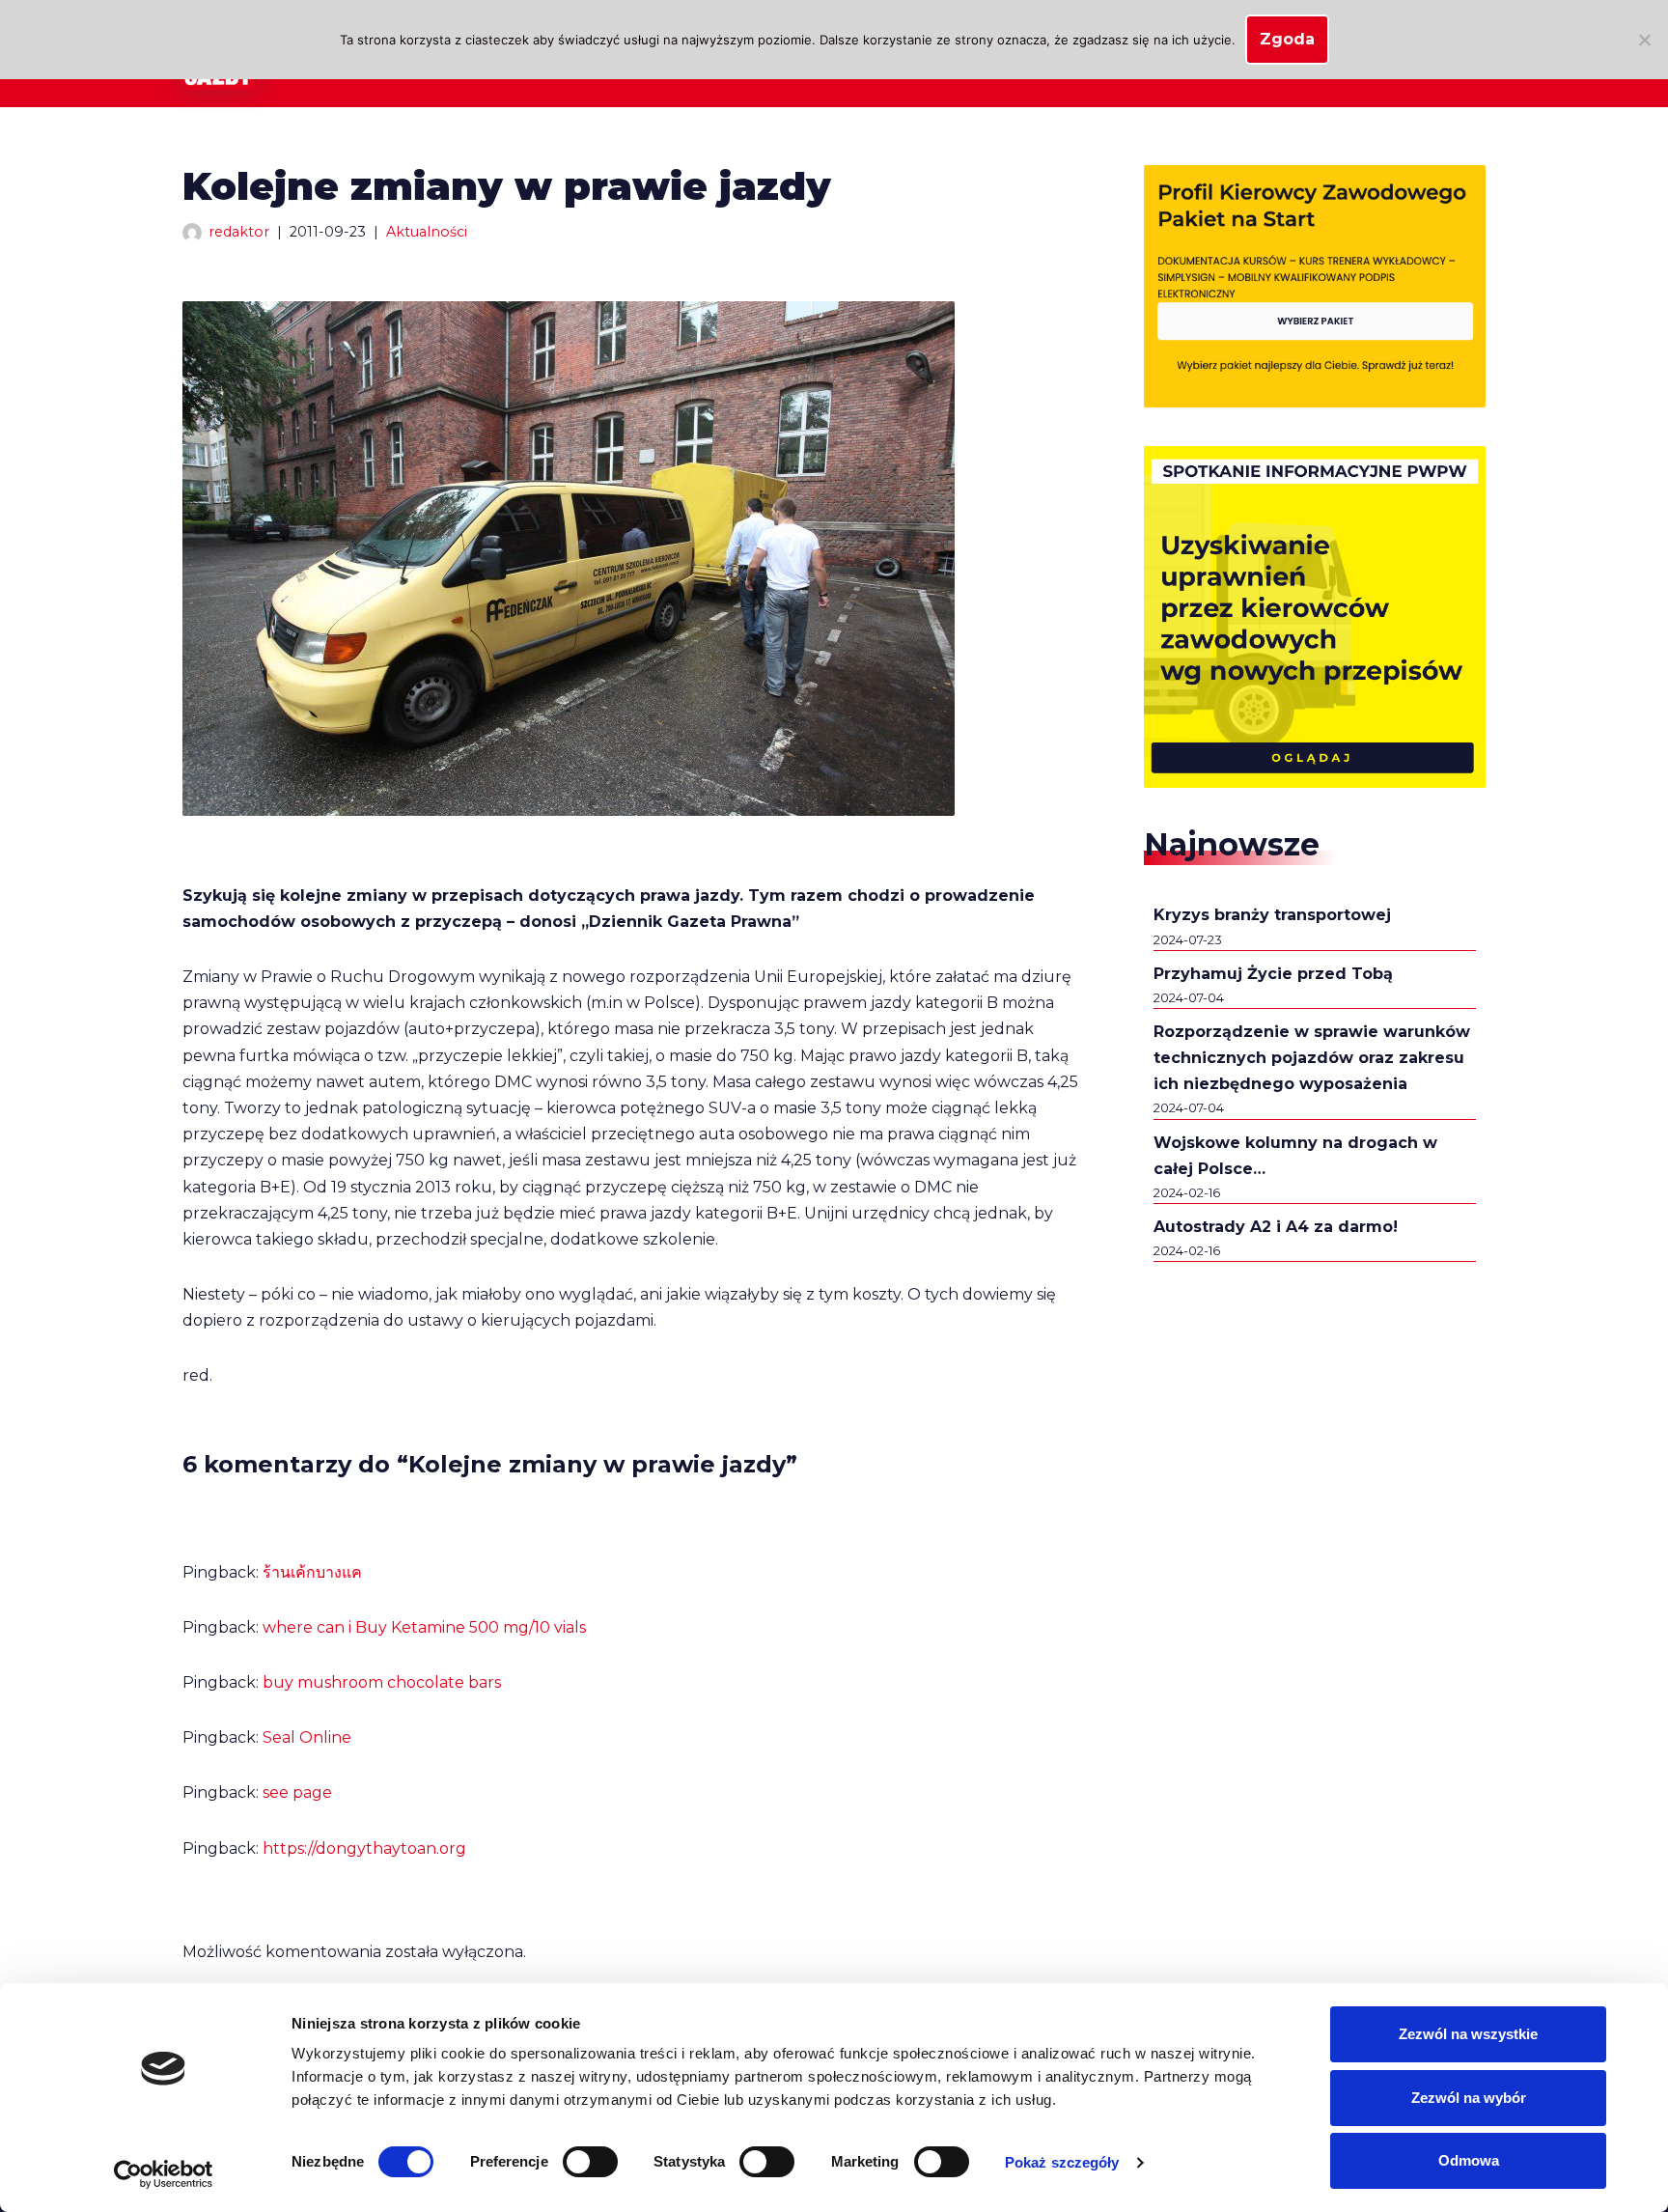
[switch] (590, 2162)
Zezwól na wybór (1469, 2098)
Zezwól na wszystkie (1468, 2034)
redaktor (239, 232)
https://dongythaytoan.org (364, 1848)
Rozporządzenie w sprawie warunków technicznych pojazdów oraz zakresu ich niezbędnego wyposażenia (1312, 1058)
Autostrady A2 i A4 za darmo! (1276, 1227)
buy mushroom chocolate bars (382, 1682)
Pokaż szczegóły (1062, 2162)
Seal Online (307, 1737)
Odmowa (1469, 2160)
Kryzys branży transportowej (1272, 915)
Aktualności (427, 232)
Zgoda (1287, 39)
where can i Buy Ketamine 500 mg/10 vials (424, 1627)
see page (297, 1792)
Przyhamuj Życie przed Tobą (1273, 974)
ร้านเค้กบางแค (312, 1572)
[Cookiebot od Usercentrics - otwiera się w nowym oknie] (164, 2174)
